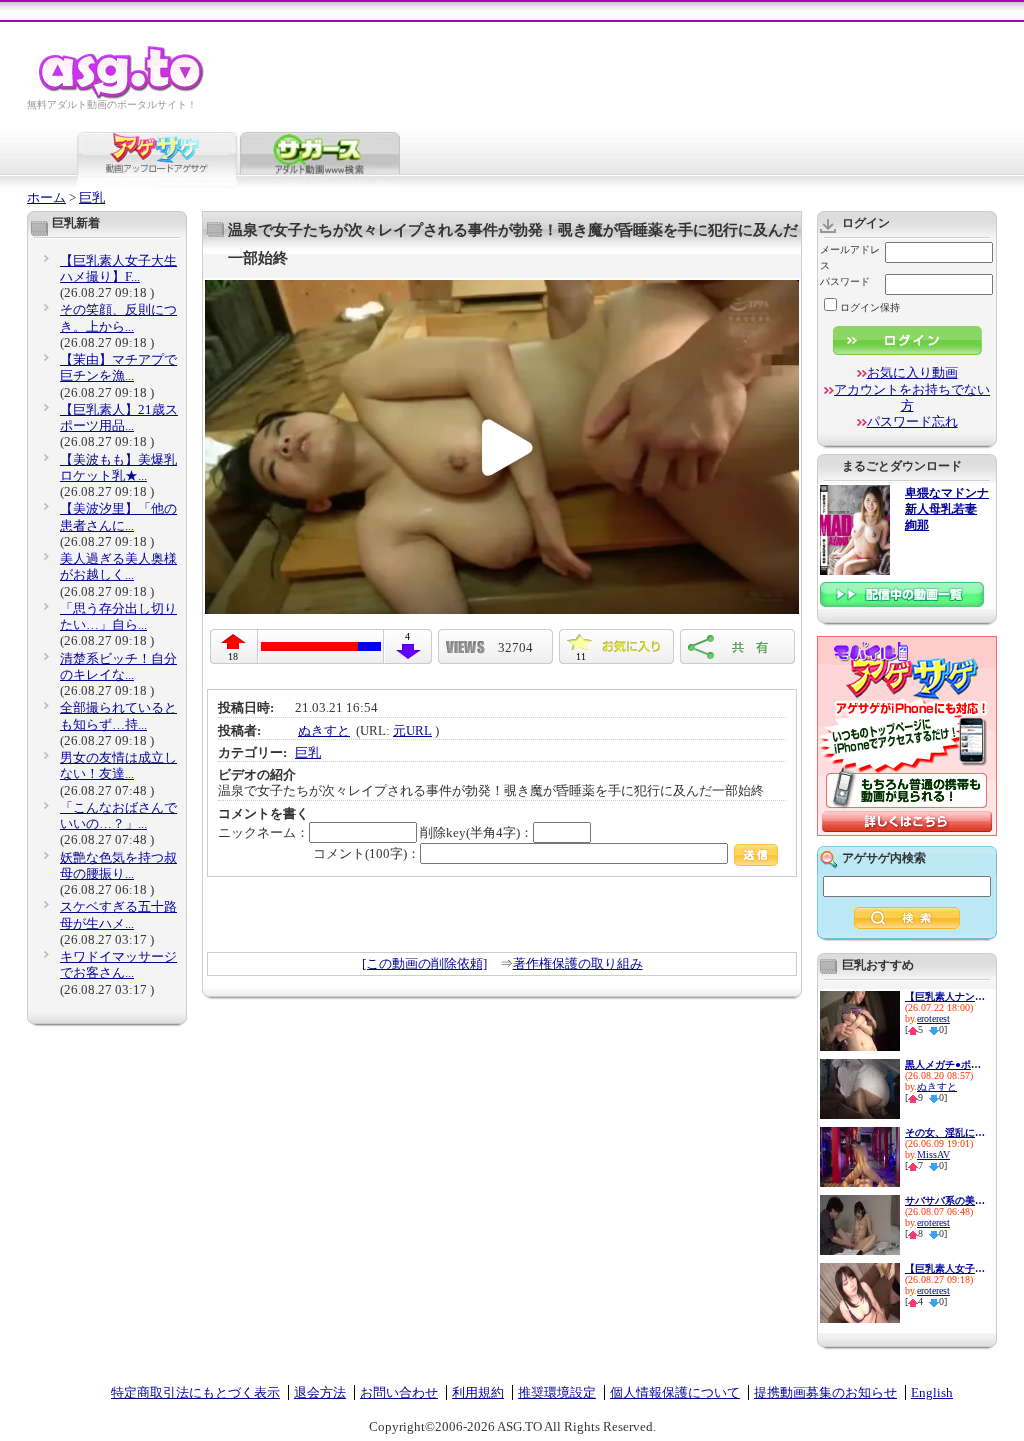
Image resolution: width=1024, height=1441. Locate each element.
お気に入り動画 (912, 372)
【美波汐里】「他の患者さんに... (118, 516)
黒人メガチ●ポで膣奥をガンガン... (945, 1064)
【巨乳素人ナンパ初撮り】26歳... (945, 996)
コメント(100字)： (366, 853)
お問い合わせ (399, 1392)
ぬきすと (324, 730)
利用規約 (478, 1392)
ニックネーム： (263, 832)
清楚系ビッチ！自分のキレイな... (118, 666)
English (932, 1392)
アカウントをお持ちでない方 (912, 397)
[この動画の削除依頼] (424, 963)
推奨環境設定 (557, 1392)
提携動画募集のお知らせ (825, 1392)
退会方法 (320, 1392)
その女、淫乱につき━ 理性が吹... (945, 1132)
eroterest (933, 1018)
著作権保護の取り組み (578, 963)
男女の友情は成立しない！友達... (118, 765)
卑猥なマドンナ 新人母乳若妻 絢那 (947, 509)
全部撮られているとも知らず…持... (118, 715)
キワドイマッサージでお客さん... (118, 964)
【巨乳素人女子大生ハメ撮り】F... (118, 268)
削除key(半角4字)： (476, 832)
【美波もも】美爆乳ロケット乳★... (118, 467)
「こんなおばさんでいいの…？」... (118, 815)
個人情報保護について (675, 1392)
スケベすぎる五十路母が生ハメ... (118, 914)
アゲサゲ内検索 (884, 858)
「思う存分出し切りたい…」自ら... (118, 616)
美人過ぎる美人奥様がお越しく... (118, 566)
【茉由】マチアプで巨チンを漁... (118, 367)
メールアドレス (850, 257)
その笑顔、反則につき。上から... (118, 317)
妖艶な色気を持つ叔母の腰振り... (118, 865)
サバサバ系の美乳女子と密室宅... (945, 1200)
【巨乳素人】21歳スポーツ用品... (119, 417)
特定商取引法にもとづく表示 (195, 1392)
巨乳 (92, 197)
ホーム (46, 197)
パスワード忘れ (912, 421)
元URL (412, 730)
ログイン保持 (870, 307)
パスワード (845, 281)
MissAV (933, 1154)
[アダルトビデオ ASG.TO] (122, 95)
